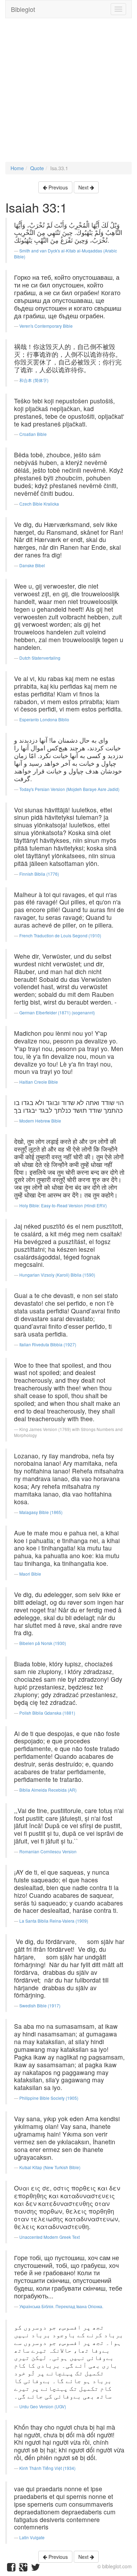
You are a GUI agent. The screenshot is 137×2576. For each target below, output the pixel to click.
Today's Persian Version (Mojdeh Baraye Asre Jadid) (69, 789)
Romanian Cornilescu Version (48, 1851)
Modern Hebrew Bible (40, 1121)
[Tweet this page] (35, 2569)
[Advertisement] (68, 93)
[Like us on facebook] (11, 2569)
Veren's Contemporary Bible (46, 326)
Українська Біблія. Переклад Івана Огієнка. (61, 2306)
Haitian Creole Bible (39, 1082)
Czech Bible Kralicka (39, 504)
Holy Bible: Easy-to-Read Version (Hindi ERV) (63, 1205)
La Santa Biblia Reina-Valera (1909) (54, 1921)
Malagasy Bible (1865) (41, 1512)
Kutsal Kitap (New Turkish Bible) (50, 2167)
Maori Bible (30, 1574)
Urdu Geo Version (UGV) (43, 2406)
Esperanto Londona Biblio (44, 719)
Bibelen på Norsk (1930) (43, 1643)
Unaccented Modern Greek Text (50, 2237)
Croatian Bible (33, 434)
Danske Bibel (32, 565)
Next (84, 187)
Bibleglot (23, 9)
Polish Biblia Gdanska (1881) (47, 1713)
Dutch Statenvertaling (40, 658)
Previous (57, 187)
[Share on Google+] (23, 2569)
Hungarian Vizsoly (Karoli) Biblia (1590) (57, 1275)
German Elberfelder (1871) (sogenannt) (57, 1012)
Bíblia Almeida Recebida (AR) (48, 1790)
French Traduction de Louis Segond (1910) (60, 935)
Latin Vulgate (32, 2537)
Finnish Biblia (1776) (39, 874)
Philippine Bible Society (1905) (49, 2098)
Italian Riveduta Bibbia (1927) (48, 1344)
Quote (37, 168)
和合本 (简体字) (34, 380)
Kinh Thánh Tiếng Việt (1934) (47, 2468)
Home (17, 168)
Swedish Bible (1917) (40, 2005)
